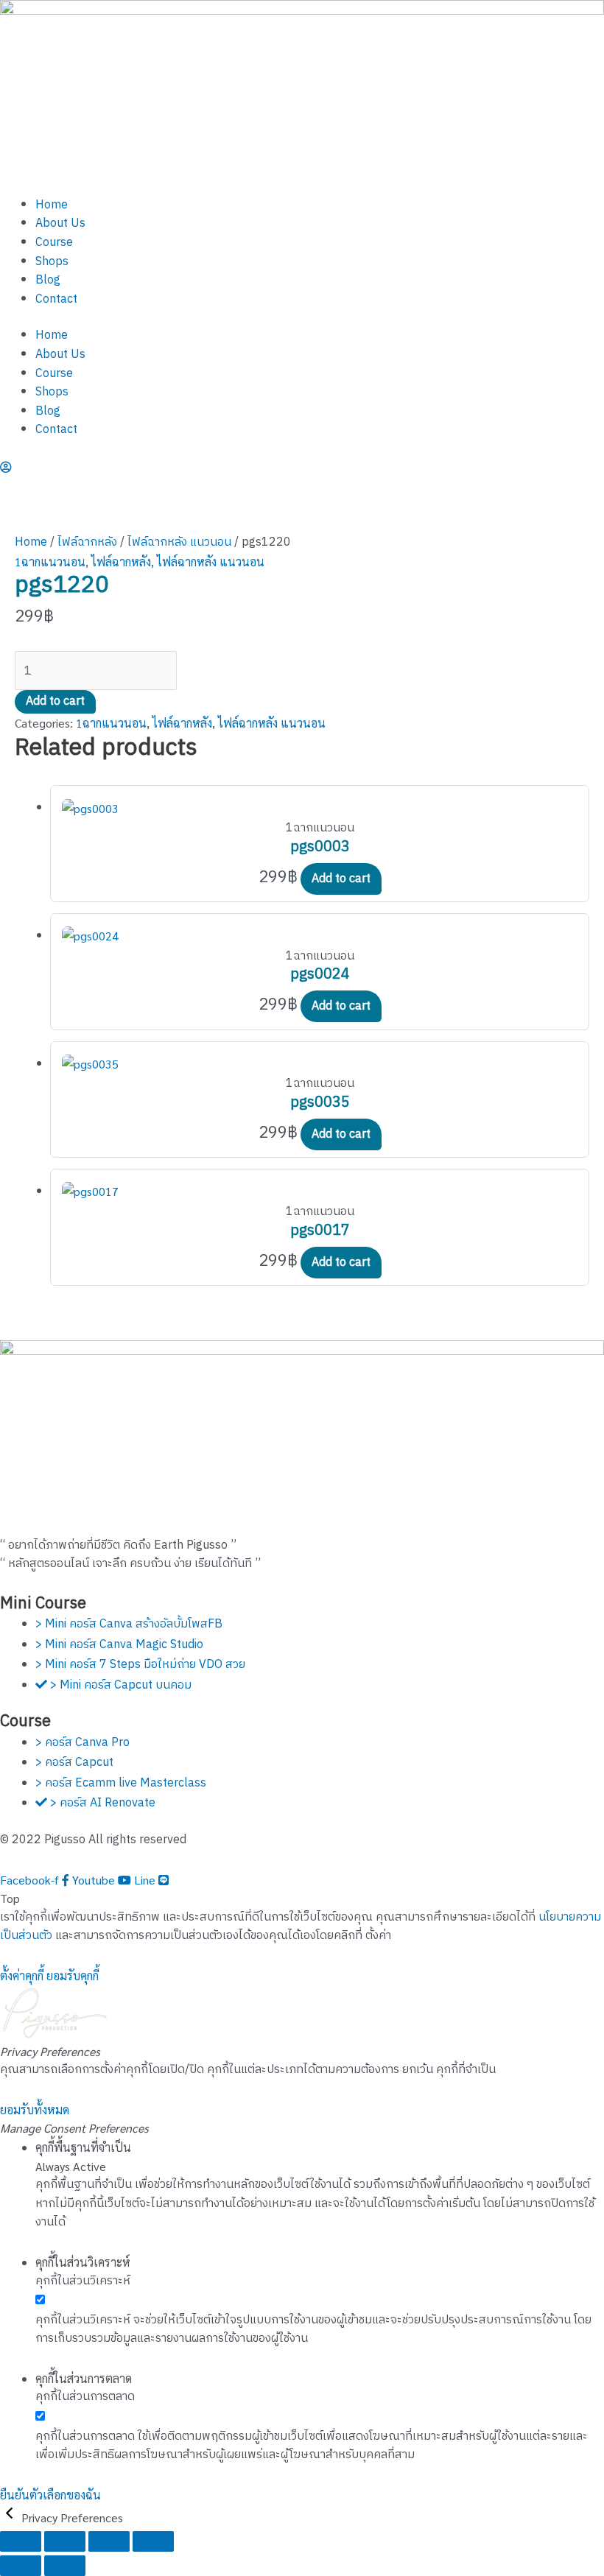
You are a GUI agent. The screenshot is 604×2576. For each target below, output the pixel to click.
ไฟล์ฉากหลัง (87, 542)
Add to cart (55, 701)
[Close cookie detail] (11, 2517)
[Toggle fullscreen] (65, 2541)
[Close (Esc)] (153, 2541)
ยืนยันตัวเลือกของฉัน (50, 2495)
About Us (60, 224)
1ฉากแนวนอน (50, 562)
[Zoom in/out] (21, 2541)
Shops (52, 262)
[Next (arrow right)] (65, 2566)
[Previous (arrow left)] (21, 2566)
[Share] (109, 2541)
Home (52, 205)
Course (54, 243)
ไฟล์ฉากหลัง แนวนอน (179, 542)
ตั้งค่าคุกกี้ (22, 1975)
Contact (56, 299)
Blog (48, 280)
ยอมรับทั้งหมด (35, 2109)
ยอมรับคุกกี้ (73, 1975)
